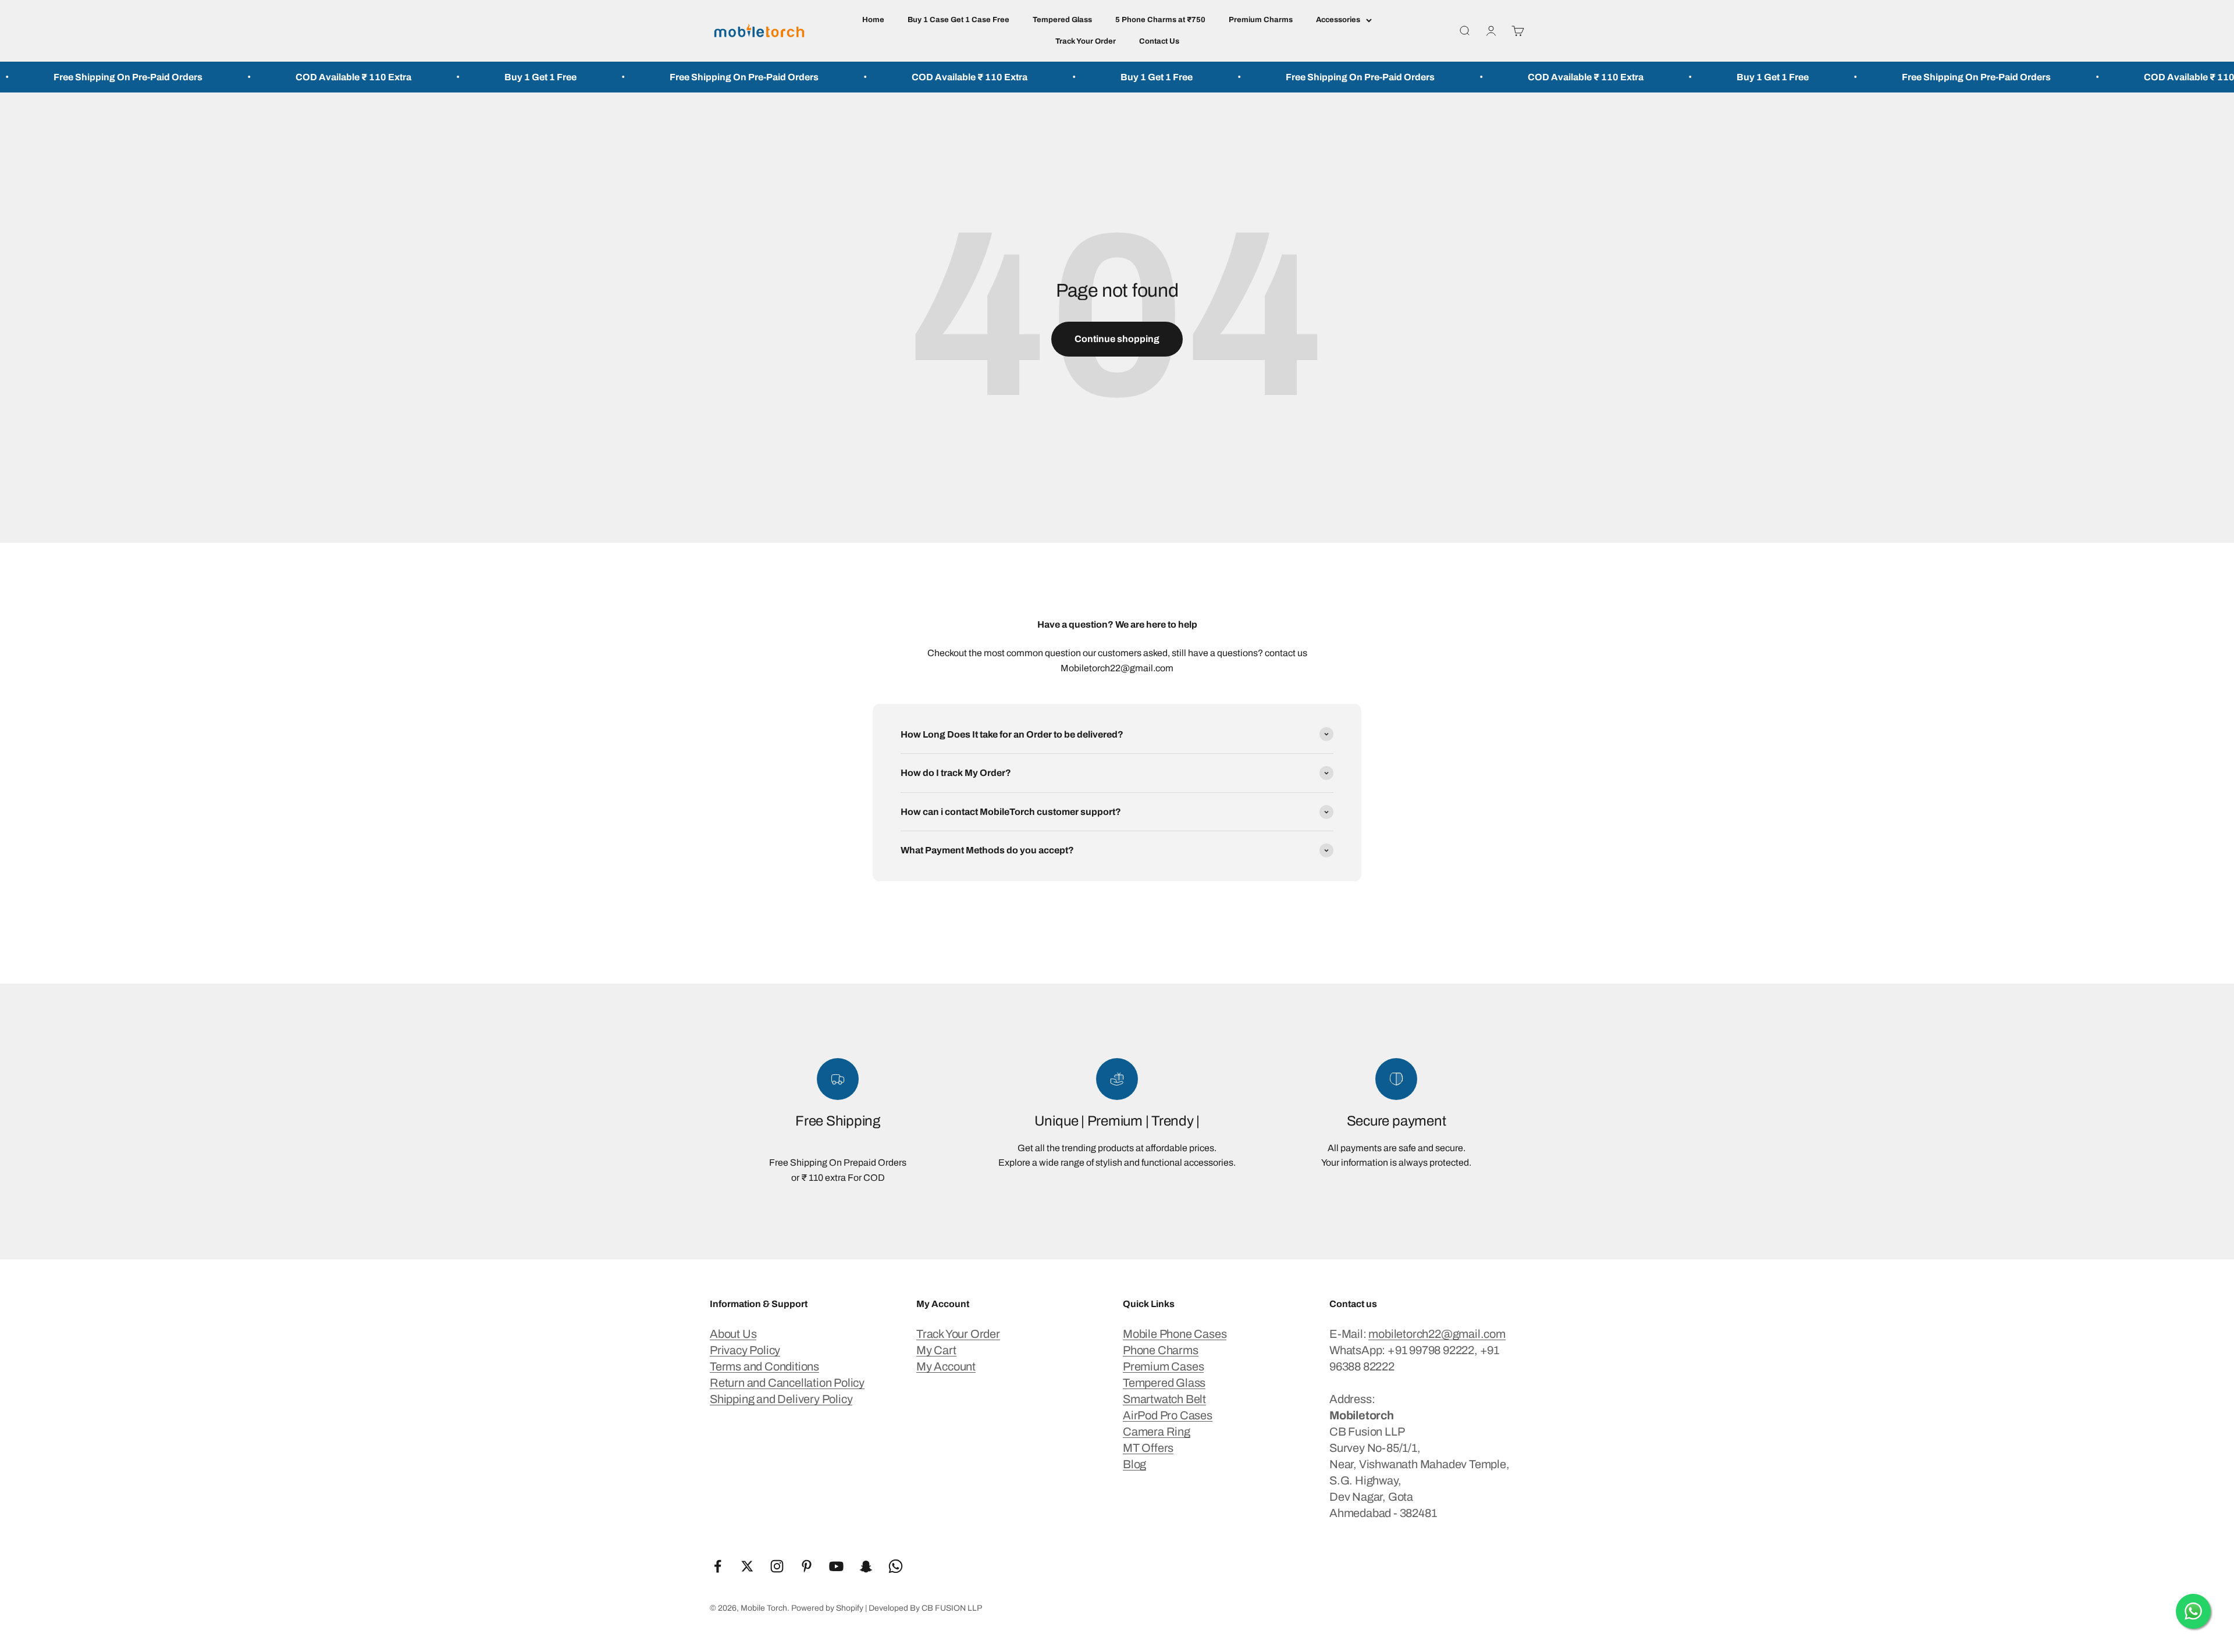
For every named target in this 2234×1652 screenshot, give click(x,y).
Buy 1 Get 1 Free (364, 77)
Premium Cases (1163, 1366)
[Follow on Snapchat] (866, 1566)
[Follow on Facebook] (718, 1566)
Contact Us (1159, 41)
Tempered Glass (1062, 20)
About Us (733, 1334)
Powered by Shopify (827, 1608)
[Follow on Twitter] (747, 1566)
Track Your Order (1086, 41)
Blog (1134, 1464)
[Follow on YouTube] (836, 1566)
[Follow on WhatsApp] (896, 1566)
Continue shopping (1117, 339)
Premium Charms (1261, 20)
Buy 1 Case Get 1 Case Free (958, 20)
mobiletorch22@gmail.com (1437, 1334)
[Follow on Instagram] (777, 1566)
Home (873, 20)
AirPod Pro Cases (1168, 1415)
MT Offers (1148, 1448)
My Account (946, 1366)
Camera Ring (1157, 1432)
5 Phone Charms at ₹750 (1160, 20)
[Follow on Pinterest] (807, 1566)
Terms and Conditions (764, 1366)
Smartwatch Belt (1164, 1399)
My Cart (936, 1350)
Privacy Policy (745, 1350)
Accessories (1338, 20)
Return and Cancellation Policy (787, 1383)
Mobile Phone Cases (1175, 1334)
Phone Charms (1161, 1350)
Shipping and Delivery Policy (781, 1399)
